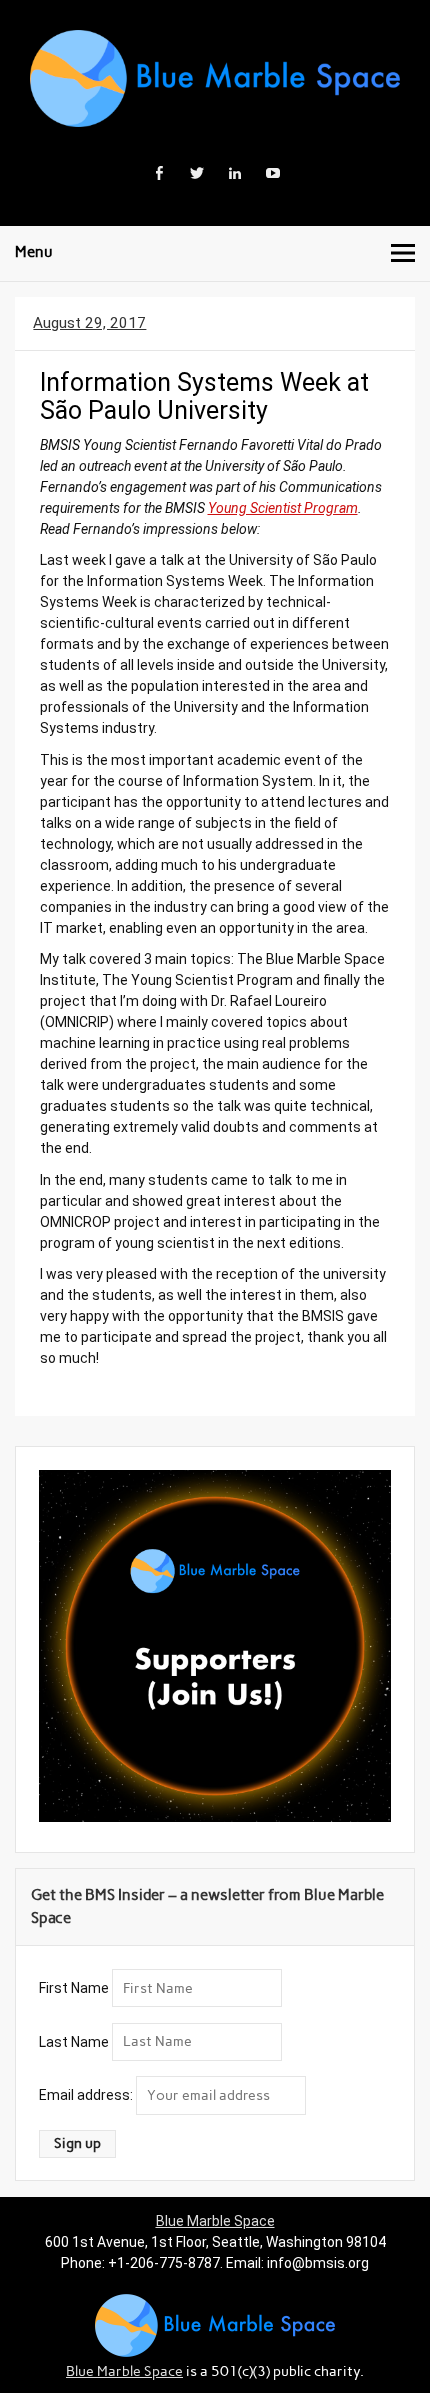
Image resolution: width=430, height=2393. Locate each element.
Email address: (87, 2095)
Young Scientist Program (283, 508)
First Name (74, 1988)
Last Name (74, 2041)
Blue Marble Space (215, 2221)
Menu (34, 252)
